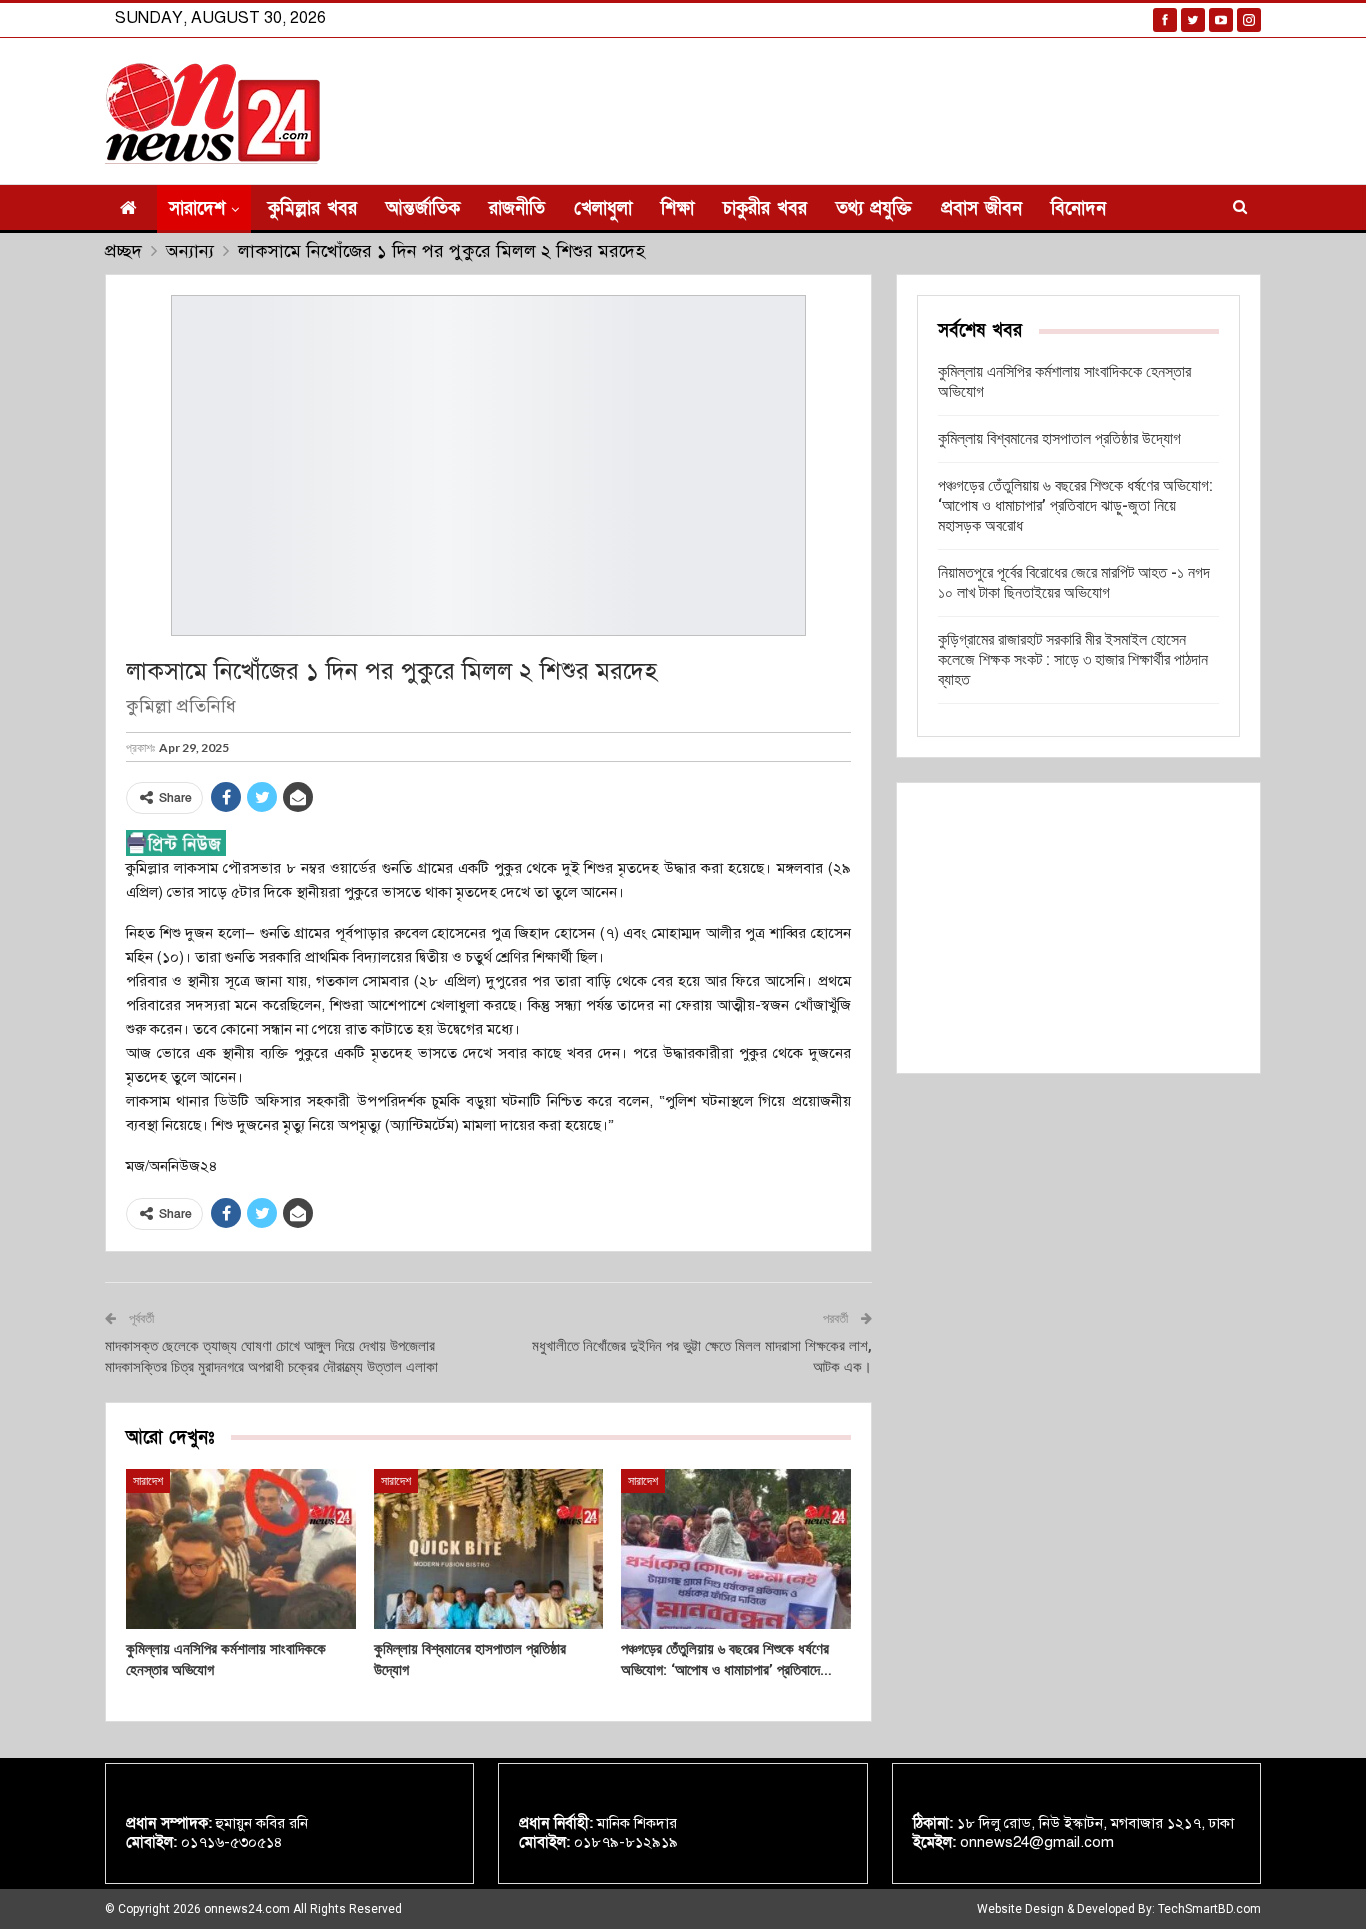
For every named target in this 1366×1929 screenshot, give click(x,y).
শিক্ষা (677, 208)
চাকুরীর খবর (765, 208)
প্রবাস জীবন (981, 208)
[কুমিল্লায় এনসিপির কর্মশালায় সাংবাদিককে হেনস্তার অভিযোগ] (241, 1549)
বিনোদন (1078, 208)
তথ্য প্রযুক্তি (874, 208)
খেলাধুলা (603, 208)
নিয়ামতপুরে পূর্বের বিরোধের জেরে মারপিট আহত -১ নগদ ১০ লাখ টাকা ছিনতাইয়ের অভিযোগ (1074, 582)
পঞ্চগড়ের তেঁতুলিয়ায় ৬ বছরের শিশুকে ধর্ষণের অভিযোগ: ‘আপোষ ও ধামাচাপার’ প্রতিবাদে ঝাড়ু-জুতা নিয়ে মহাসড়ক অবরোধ (1075, 505)
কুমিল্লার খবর (312, 208)
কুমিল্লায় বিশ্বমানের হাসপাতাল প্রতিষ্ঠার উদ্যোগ (1059, 438)
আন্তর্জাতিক (423, 208)
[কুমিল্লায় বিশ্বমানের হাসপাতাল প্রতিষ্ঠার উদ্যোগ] (489, 1549)
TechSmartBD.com (1209, 1909)
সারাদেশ (197, 208)
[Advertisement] (1078, 928)
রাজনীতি (517, 208)
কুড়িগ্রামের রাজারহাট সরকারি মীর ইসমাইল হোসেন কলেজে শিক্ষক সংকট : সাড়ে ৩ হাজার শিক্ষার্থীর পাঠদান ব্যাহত (1073, 659)
